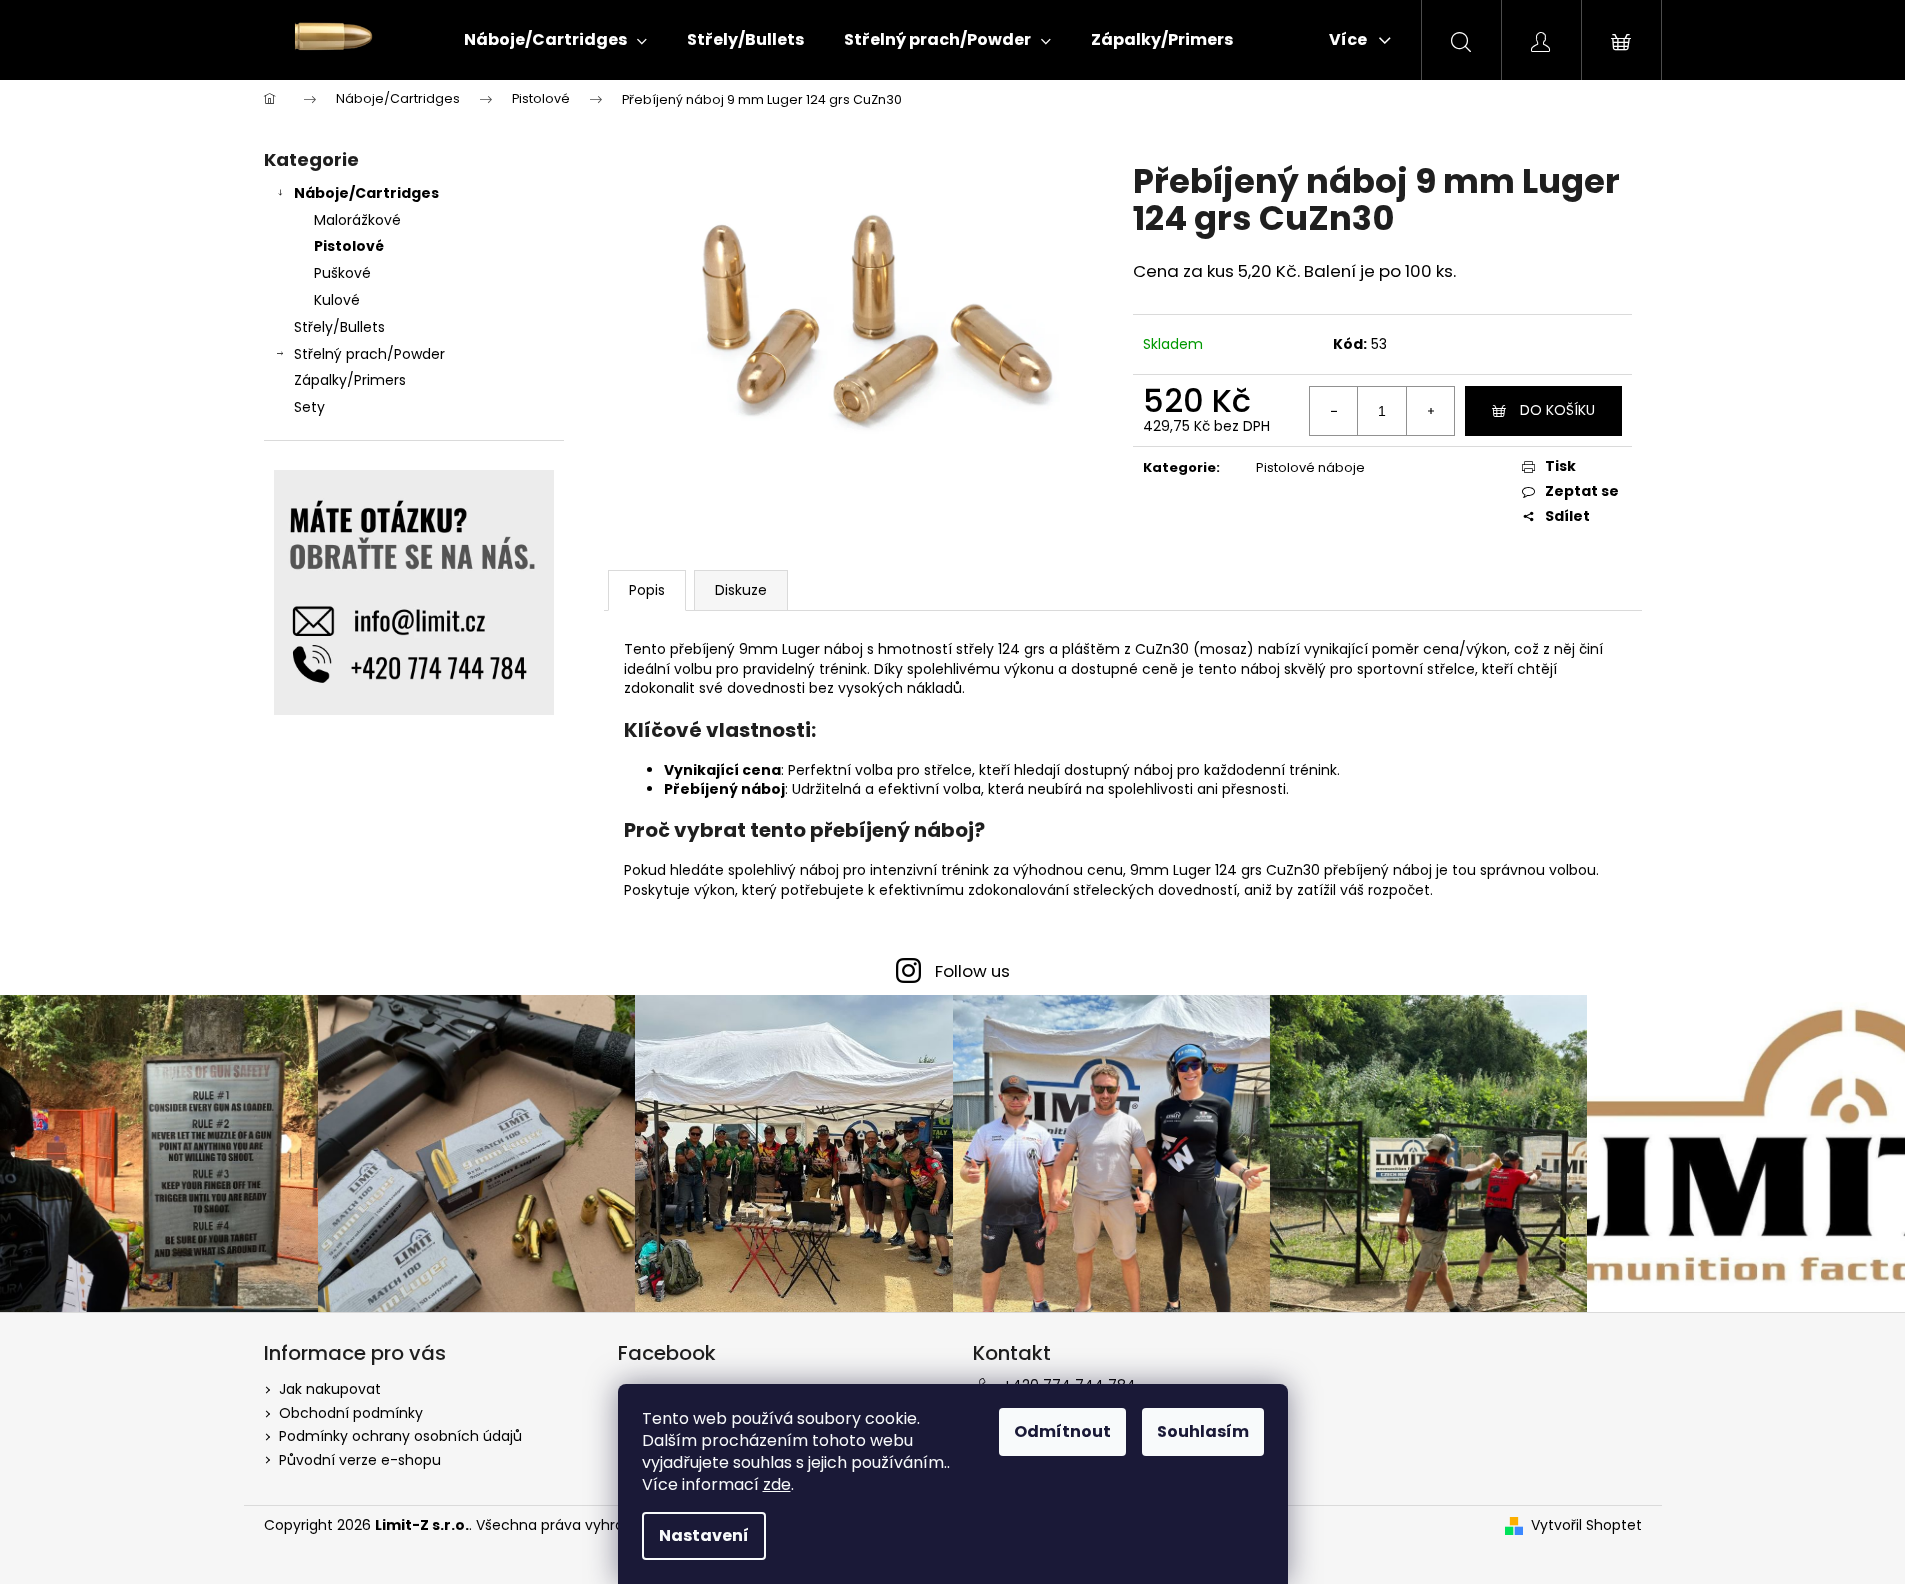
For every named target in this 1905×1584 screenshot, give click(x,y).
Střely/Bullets (339, 327)
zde (777, 1484)
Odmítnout (1062, 1431)
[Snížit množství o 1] (1334, 411)
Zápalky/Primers (350, 380)
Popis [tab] (647, 590)
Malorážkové (357, 220)
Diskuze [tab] (741, 590)
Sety (309, 407)
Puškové (342, 273)
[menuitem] (555, 40)
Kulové (337, 300)
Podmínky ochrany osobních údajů (400, 1436)
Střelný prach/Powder (369, 354)
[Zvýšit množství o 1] (1430, 411)
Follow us (972, 971)
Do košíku (1557, 410)
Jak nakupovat (330, 1389)
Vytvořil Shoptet (1586, 1525)
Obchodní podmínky (351, 1413)
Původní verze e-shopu (360, 1460)
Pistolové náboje (1310, 467)
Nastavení (704, 1535)
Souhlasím (1203, 1431)
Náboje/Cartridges (366, 193)
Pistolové (349, 246)
